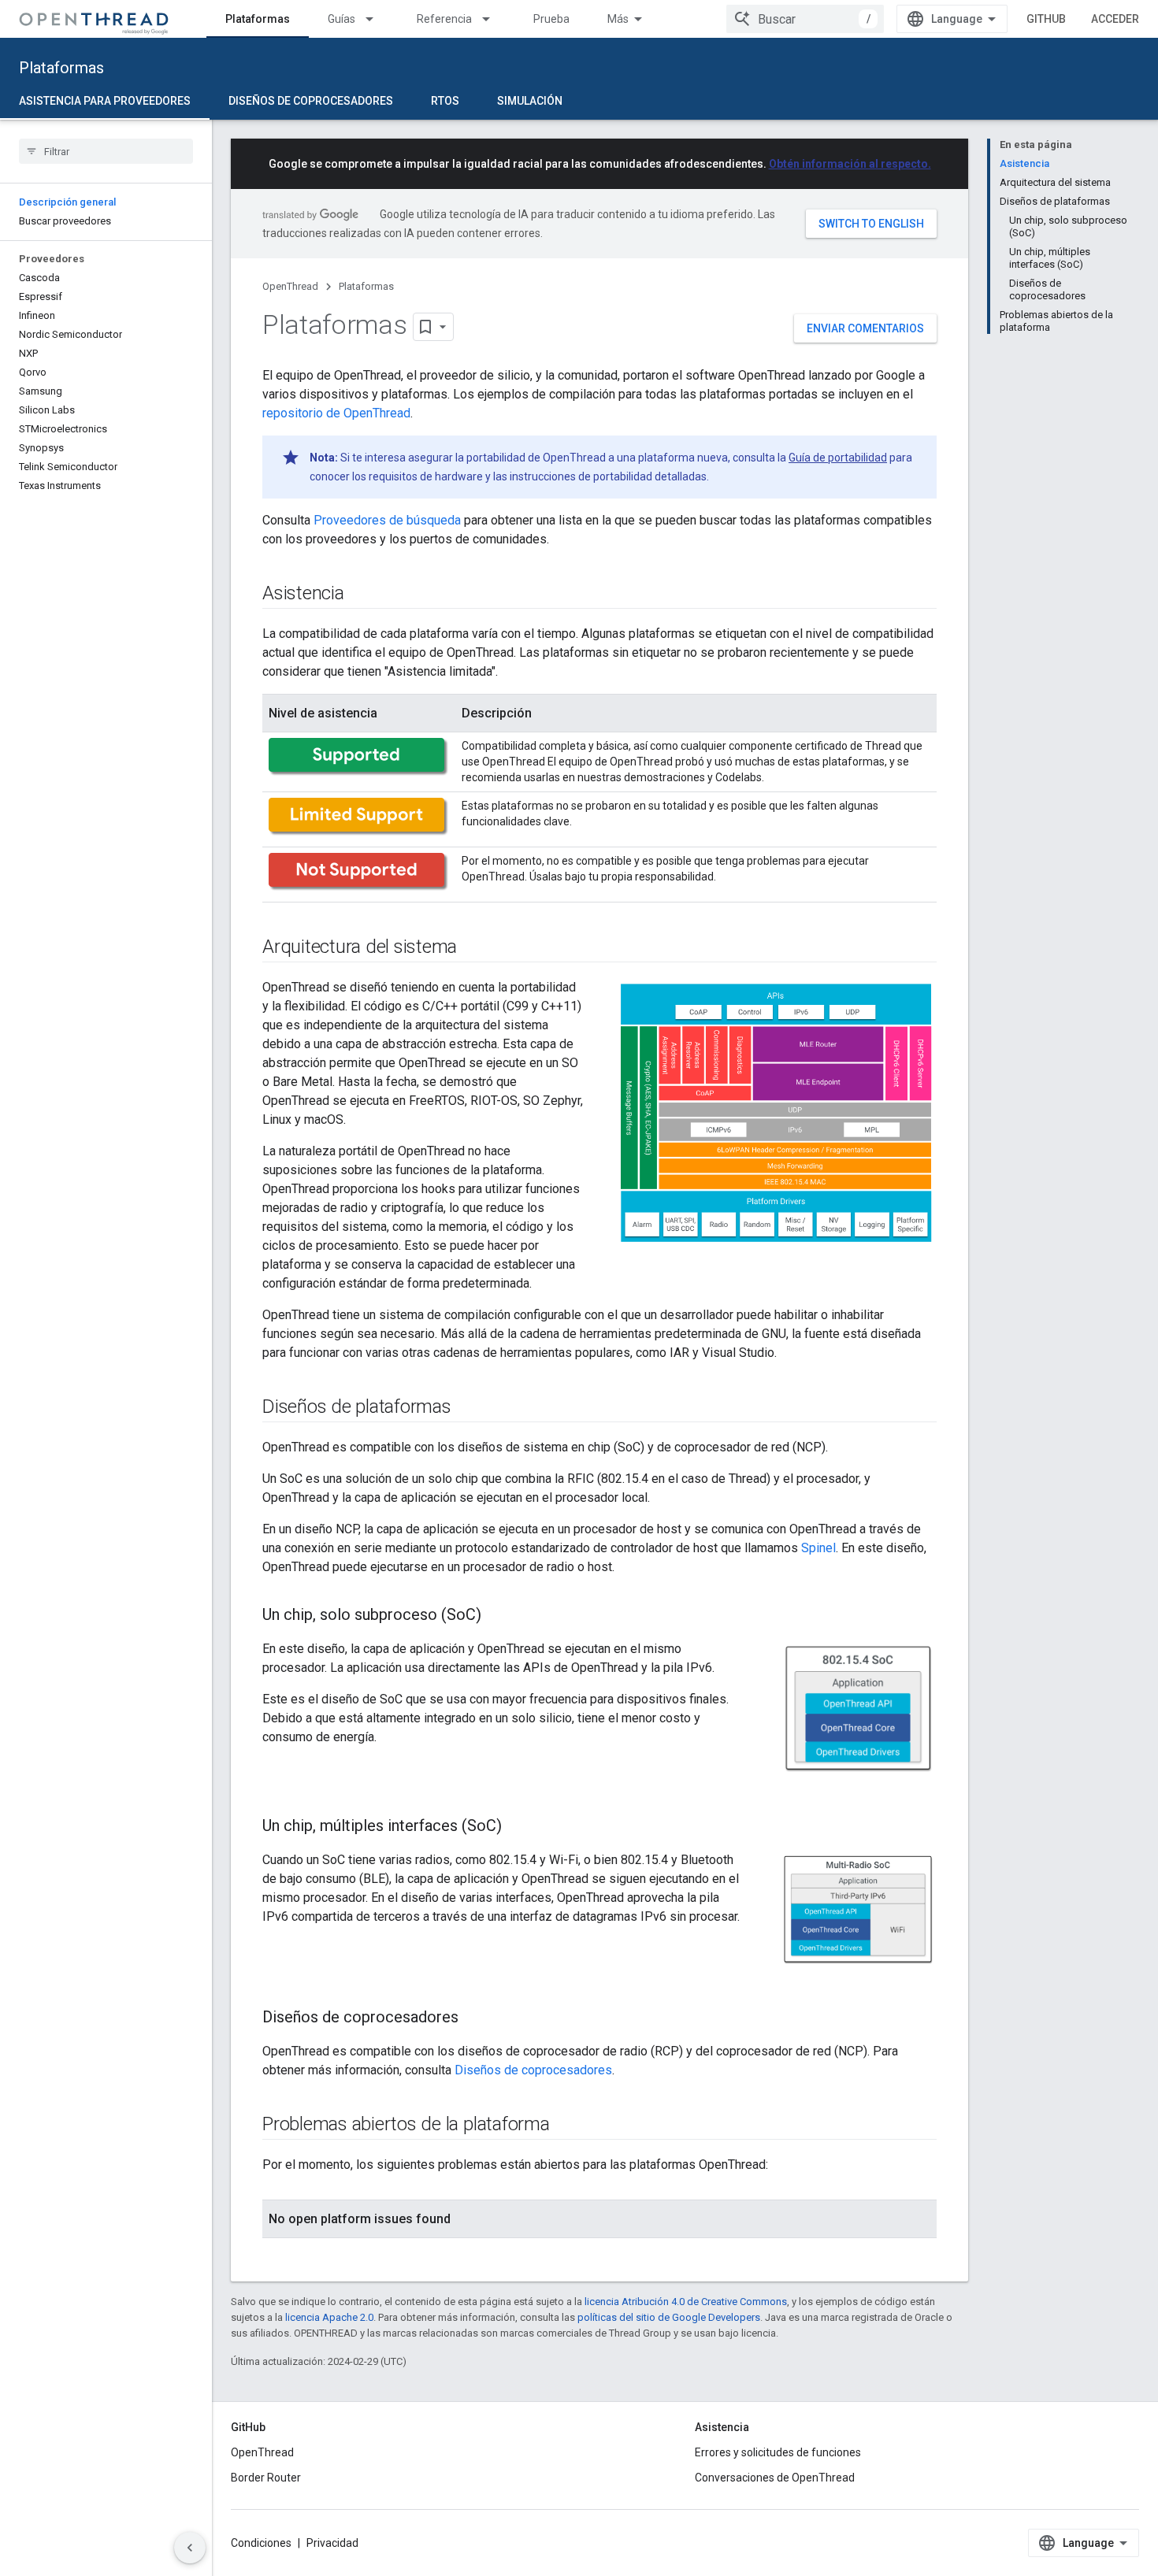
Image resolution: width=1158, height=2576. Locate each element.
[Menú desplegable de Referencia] (493, 19)
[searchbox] (106, 151)
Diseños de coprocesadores (311, 101)
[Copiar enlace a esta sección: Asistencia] (360, 595)
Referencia (444, 19)
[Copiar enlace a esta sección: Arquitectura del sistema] (473, 948)
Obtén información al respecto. (850, 164)
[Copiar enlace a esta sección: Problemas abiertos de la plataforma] (566, 2126)
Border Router (266, 2478)
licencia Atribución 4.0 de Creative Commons (686, 2302)
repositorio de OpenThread (336, 413)
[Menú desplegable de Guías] (377, 19)
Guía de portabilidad (838, 458)
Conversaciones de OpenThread (775, 2478)
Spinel (818, 1548)
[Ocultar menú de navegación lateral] (190, 2548)
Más (618, 19)
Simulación (530, 101)
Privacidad (332, 2543)
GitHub (1046, 19)
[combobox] (805, 19)
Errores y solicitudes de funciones (778, 2452)
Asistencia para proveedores (105, 101)
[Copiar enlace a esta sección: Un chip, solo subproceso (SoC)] (497, 1616)
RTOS (445, 101)
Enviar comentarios (865, 328)
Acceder (1115, 19)
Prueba (551, 19)
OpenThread (290, 286)
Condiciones (261, 2543)
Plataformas (258, 19)
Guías (341, 19)
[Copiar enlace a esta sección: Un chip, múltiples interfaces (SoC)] (518, 1827)
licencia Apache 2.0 (329, 2317)
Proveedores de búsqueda (387, 520)
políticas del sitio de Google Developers (669, 2317)
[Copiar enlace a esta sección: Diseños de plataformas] (467, 1408)
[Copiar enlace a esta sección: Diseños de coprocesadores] (474, 2018)
